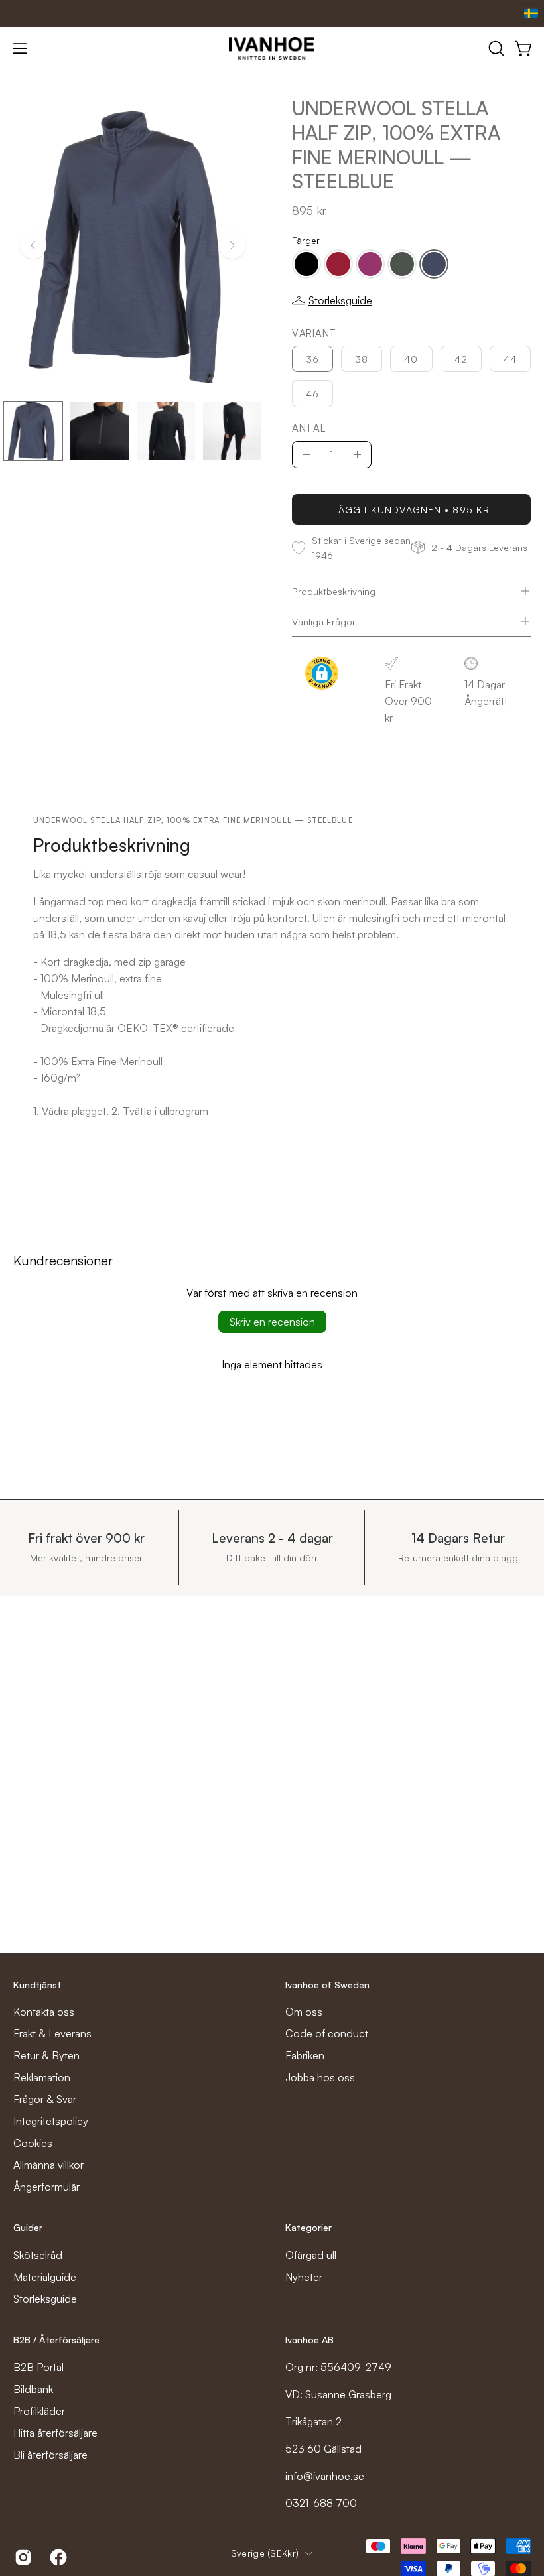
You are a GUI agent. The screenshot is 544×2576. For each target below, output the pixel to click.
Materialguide (45, 2277)
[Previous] (33, 245)
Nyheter (304, 2277)
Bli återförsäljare (50, 2455)
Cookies (33, 2143)
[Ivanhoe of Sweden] (272, 48)
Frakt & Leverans (52, 2033)
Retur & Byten (46, 2055)
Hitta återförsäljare (55, 2433)
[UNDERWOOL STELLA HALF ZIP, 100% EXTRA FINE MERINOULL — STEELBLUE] (33, 431)
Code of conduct (327, 2033)
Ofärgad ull (311, 2255)
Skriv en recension (272, 1322)
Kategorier (308, 2227)
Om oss (304, 2012)
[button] (495, 48)
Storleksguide (45, 2299)
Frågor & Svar (45, 2099)
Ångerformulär (46, 2187)
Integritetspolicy (51, 2121)
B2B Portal (38, 2367)
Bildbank (33, 2389)
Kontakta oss (44, 2012)
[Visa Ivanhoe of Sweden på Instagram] (22, 2557)
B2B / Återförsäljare (56, 2340)
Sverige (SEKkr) (265, 2553)
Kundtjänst (37, 1985)
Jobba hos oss (320, 2077)
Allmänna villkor (48, 2165)
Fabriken (305, 2055)
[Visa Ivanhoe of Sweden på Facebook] (57, 2557)
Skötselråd (38, 2255)
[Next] (232, 245)
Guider (28, 2227)
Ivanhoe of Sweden (327, 1985)
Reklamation (42, 2077)
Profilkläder (39, 2411)
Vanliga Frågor (324, 621)
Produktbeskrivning (334, 591)
